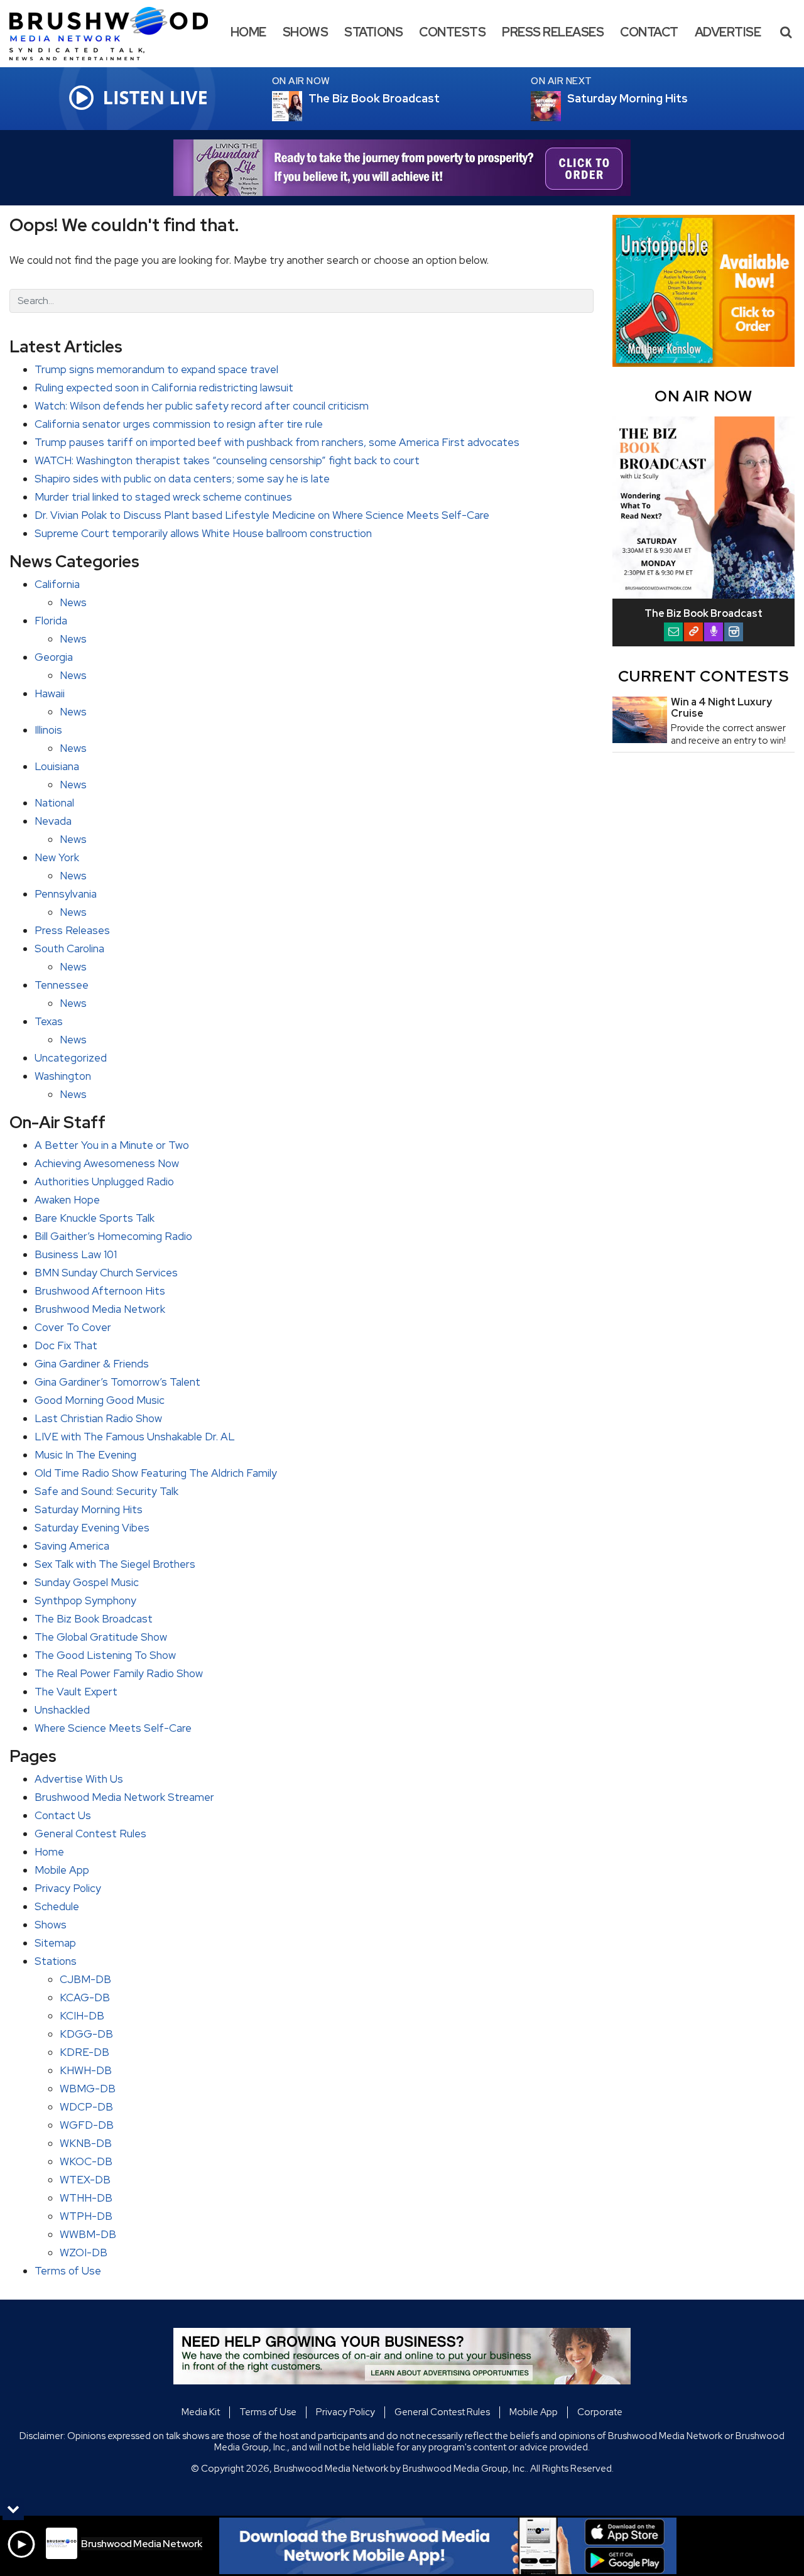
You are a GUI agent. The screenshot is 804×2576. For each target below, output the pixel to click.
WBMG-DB (88, 2089)
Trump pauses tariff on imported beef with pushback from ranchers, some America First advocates (277, 442)
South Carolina (69, 948)
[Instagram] (734, 632)
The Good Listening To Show (105, 1655)
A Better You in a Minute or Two (112, 1145)
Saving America (72, 1546)
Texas (49, 1021)
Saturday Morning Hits (89, 1509)
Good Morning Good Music (100, 1400)
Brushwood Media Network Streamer (124, 1797)
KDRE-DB (84, 2052)
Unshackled (62, 1710)
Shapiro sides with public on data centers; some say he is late (182, 479)
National (54, 803)
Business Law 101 (76, 1254)
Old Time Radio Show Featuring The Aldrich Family (156, 1473)
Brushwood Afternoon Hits (100, 1291)
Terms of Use (68, 2271)
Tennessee (62, 985)
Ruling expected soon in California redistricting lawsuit (164, 388)
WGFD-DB (87, 2125)
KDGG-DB (86, 2034)
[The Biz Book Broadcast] (302, 106)
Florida (51, 621)
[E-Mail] (673, 632)
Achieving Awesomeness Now (107, 1163)
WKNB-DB (86, 2143)
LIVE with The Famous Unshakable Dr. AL (135, 1437)
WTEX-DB (85, 2180)
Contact (649, 32)
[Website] (693, 632)
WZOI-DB (84, 2253)
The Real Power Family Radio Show (119, 1673)
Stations (373, 32)
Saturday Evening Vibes (92, 1528)
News (73, 602)
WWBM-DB (88, 2234)
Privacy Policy (68, 1888)
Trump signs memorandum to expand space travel (156, 369)
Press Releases (553, 32)
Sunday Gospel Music (87, 1582)
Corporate (600, 2412)
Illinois (48, 730)
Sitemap (55, 1943)
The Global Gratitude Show (101, 1637)
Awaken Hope (67, 1200)
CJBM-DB (85, 1979)
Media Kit (201, 2412)
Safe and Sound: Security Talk (106, 1491)
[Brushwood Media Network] (118, 33)
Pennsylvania (66, 894)
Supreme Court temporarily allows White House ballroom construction (203, 533)
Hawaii (50, 693)
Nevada (53, 821)
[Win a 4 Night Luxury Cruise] (640, 720)
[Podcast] (714, 632)
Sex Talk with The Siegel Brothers (115, 1564)
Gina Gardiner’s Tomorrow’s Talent (117, 1382)
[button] (786, 32)
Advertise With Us (79, 1779)
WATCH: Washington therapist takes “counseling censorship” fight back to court (227, 460)
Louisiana (57, 766)
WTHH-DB (86, 2198)
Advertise (728, 32)
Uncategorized (71, 1058)
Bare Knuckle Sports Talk (95, 1218)
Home (248, 32)
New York (57, 857)
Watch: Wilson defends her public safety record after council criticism (202, 406)
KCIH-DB (82, 2016)
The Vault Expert (76, 1692)
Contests (452, 32)
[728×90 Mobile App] (448, 2546)
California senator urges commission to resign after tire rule (179, 424)
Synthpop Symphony (85, 1600)
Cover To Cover (73, 1327)
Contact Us (63, 1815)
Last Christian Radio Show (98, 1418)
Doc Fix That (66, 1345)
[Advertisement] (402, 168)
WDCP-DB (86, 2107)
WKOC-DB (86, 2161)
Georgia (54, 657)
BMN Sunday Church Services (106, 1273)
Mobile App (62, 1870)
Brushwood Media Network (100, 1309)
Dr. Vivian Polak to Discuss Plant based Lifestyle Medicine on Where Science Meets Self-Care (262, 515)
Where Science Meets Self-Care (113, 1728)
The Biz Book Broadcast (94, 1619)
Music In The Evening (85, 1455)
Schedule (57, 1906)
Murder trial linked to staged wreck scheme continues (163, 497)
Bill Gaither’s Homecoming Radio (113, 1236)
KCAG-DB (85, 1997)
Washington (63, 1076)
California (57, 584)
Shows (306, 32)
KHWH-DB (86, 2070)
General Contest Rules (90, 1834)
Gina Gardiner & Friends (92, 1364)
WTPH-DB (86, 2216)
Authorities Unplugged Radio (104, 1182)
